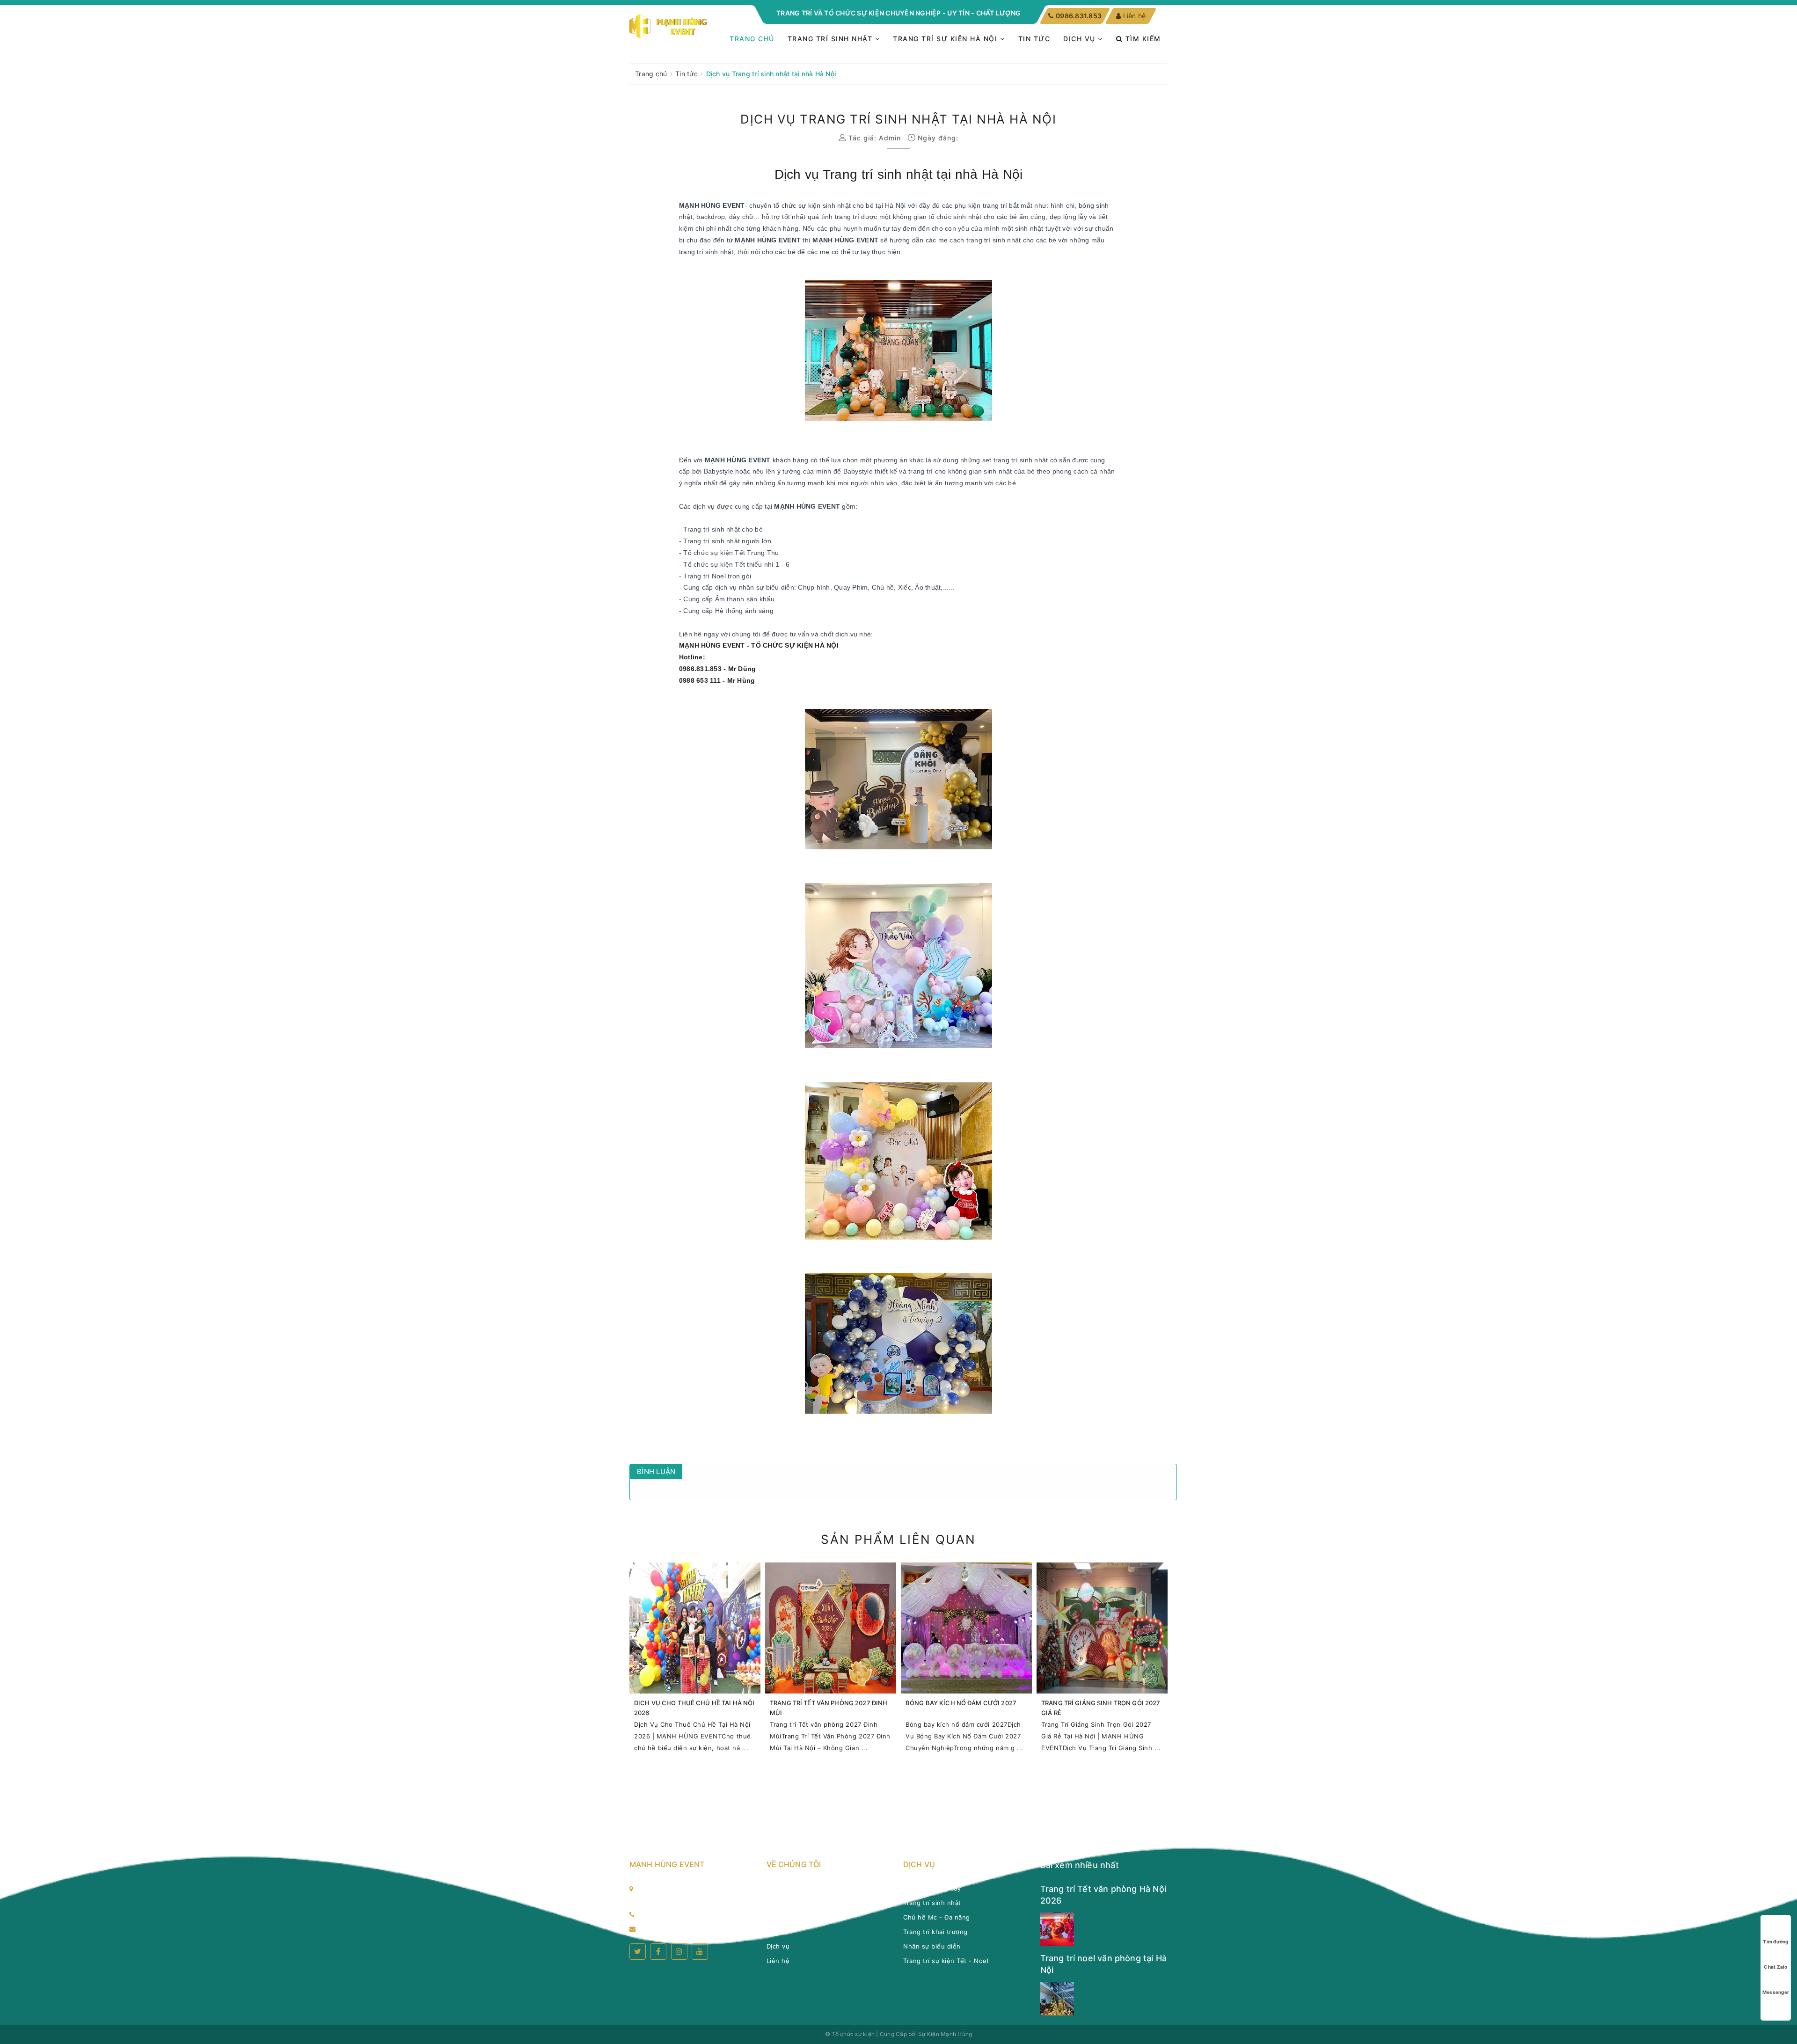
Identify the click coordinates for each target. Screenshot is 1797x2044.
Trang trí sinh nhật (831, 39)
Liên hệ (1134, 16)
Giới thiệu (782, 1903)
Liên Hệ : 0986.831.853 (678, 1914)
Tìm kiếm (1142, 39)
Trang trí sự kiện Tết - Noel (946, 1961)
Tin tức (1034, 39)
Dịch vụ (1081, 39)
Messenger (1776, 1992)
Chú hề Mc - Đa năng (937, 1917)
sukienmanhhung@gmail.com (687, 1928)
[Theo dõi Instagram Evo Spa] (679, 1952)
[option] (695, 1662)
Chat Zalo (1775, 1967)
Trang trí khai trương (935, 1932)
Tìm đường (1775, 1942)
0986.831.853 (1078, 16)
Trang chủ (752, 39)
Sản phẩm (782, 1917)
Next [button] (1170, 1668)
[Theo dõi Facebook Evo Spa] (658, 1952)
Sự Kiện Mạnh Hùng (945, 2034)
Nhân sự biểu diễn (932, 1946)
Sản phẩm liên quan (898, 1539)
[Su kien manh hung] (669, 26)
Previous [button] (627, 1668)
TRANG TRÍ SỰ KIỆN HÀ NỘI (946, 39)
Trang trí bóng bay (932, 1888)
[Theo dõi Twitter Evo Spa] (638, 1952)
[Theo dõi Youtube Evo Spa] (700, 1952)
